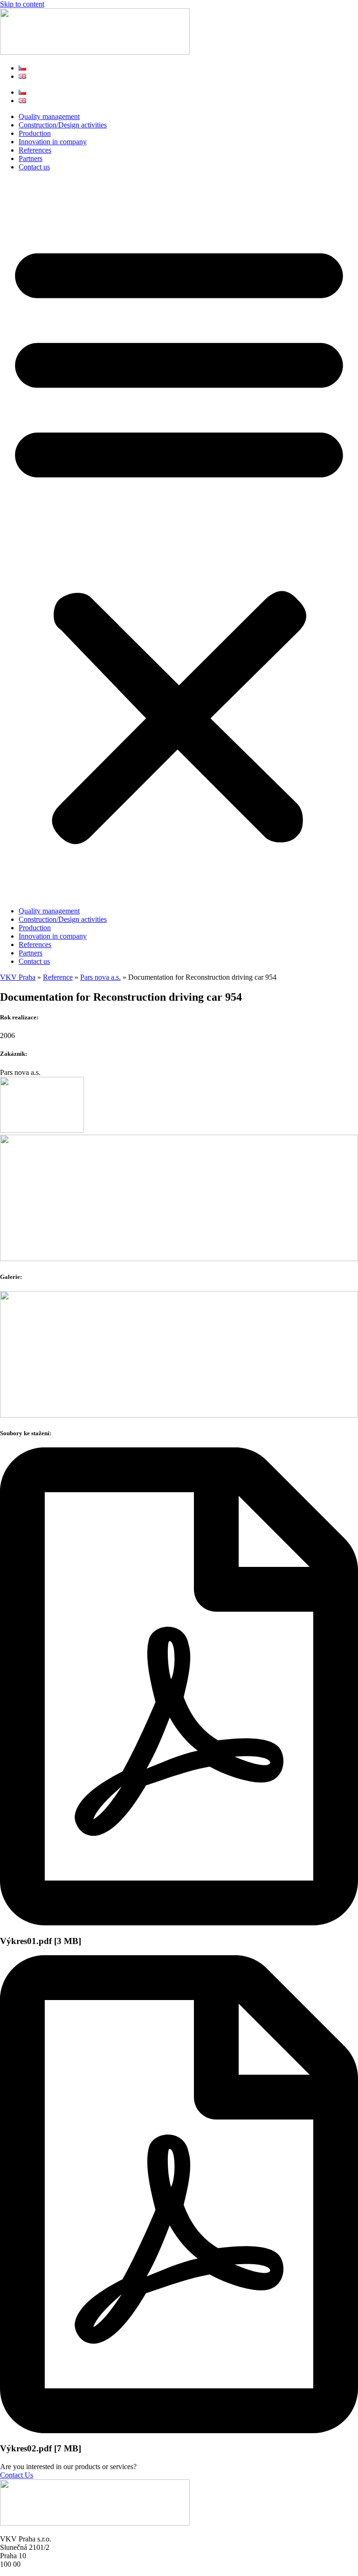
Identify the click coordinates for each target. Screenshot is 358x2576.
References (35, 150)
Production (35, 133)
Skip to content (22, 4)
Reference (58, 977)
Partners (31, 158)
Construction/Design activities (63, 125)
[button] (179, 539)
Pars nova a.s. (100, 977)
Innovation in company (53, 142)
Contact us (34, 167)
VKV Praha (18, 977)
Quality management (49, 116)
